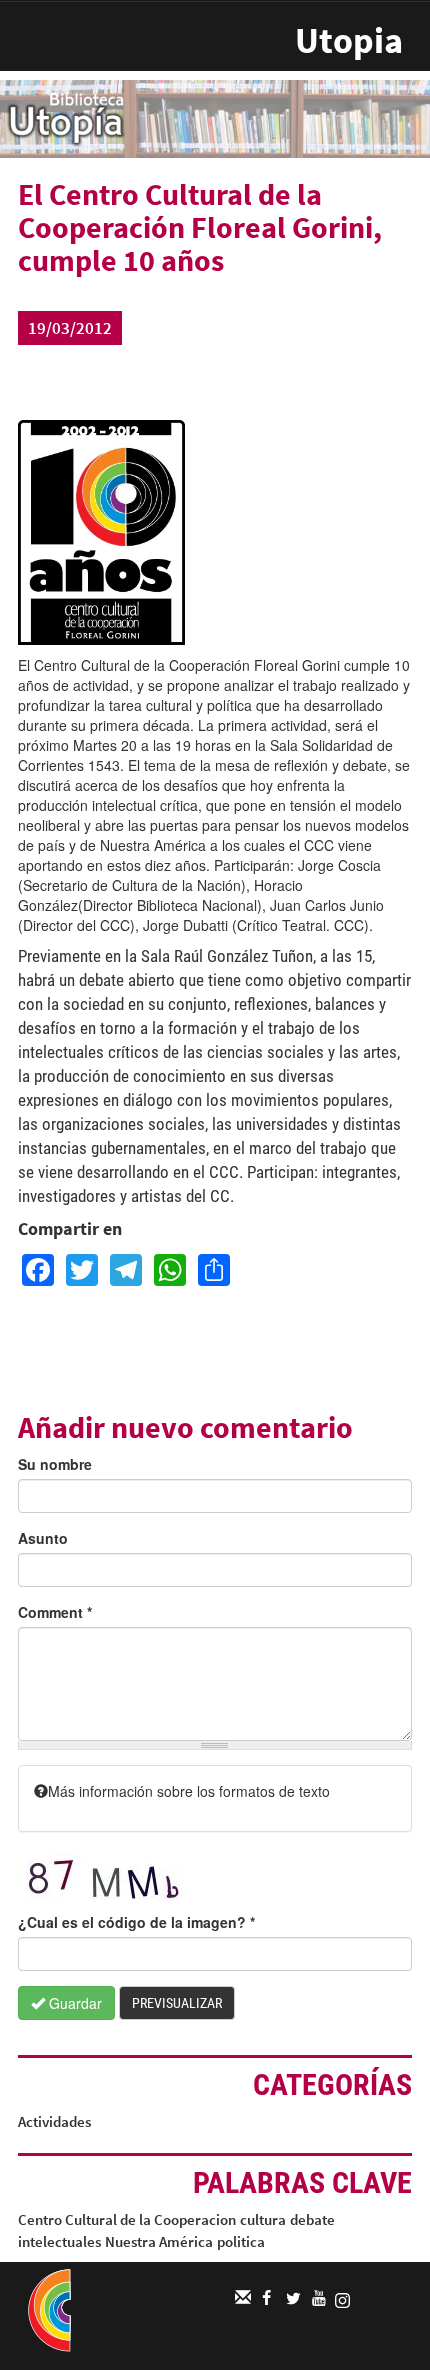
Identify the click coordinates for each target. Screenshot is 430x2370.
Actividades (54, 2121)
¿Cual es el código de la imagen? (136, 1922)
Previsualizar (177, 2003)
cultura (263, 2219)
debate (312, 2219)
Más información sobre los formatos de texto (189, 1791)
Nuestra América (159, 2241)
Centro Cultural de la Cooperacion (127, 2219)
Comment (55, 1612)
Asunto (43, 1538)
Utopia (349, 40)
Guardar (73, 2003)
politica (241, 2241)
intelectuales (59, 2241)
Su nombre (55, 1464)
